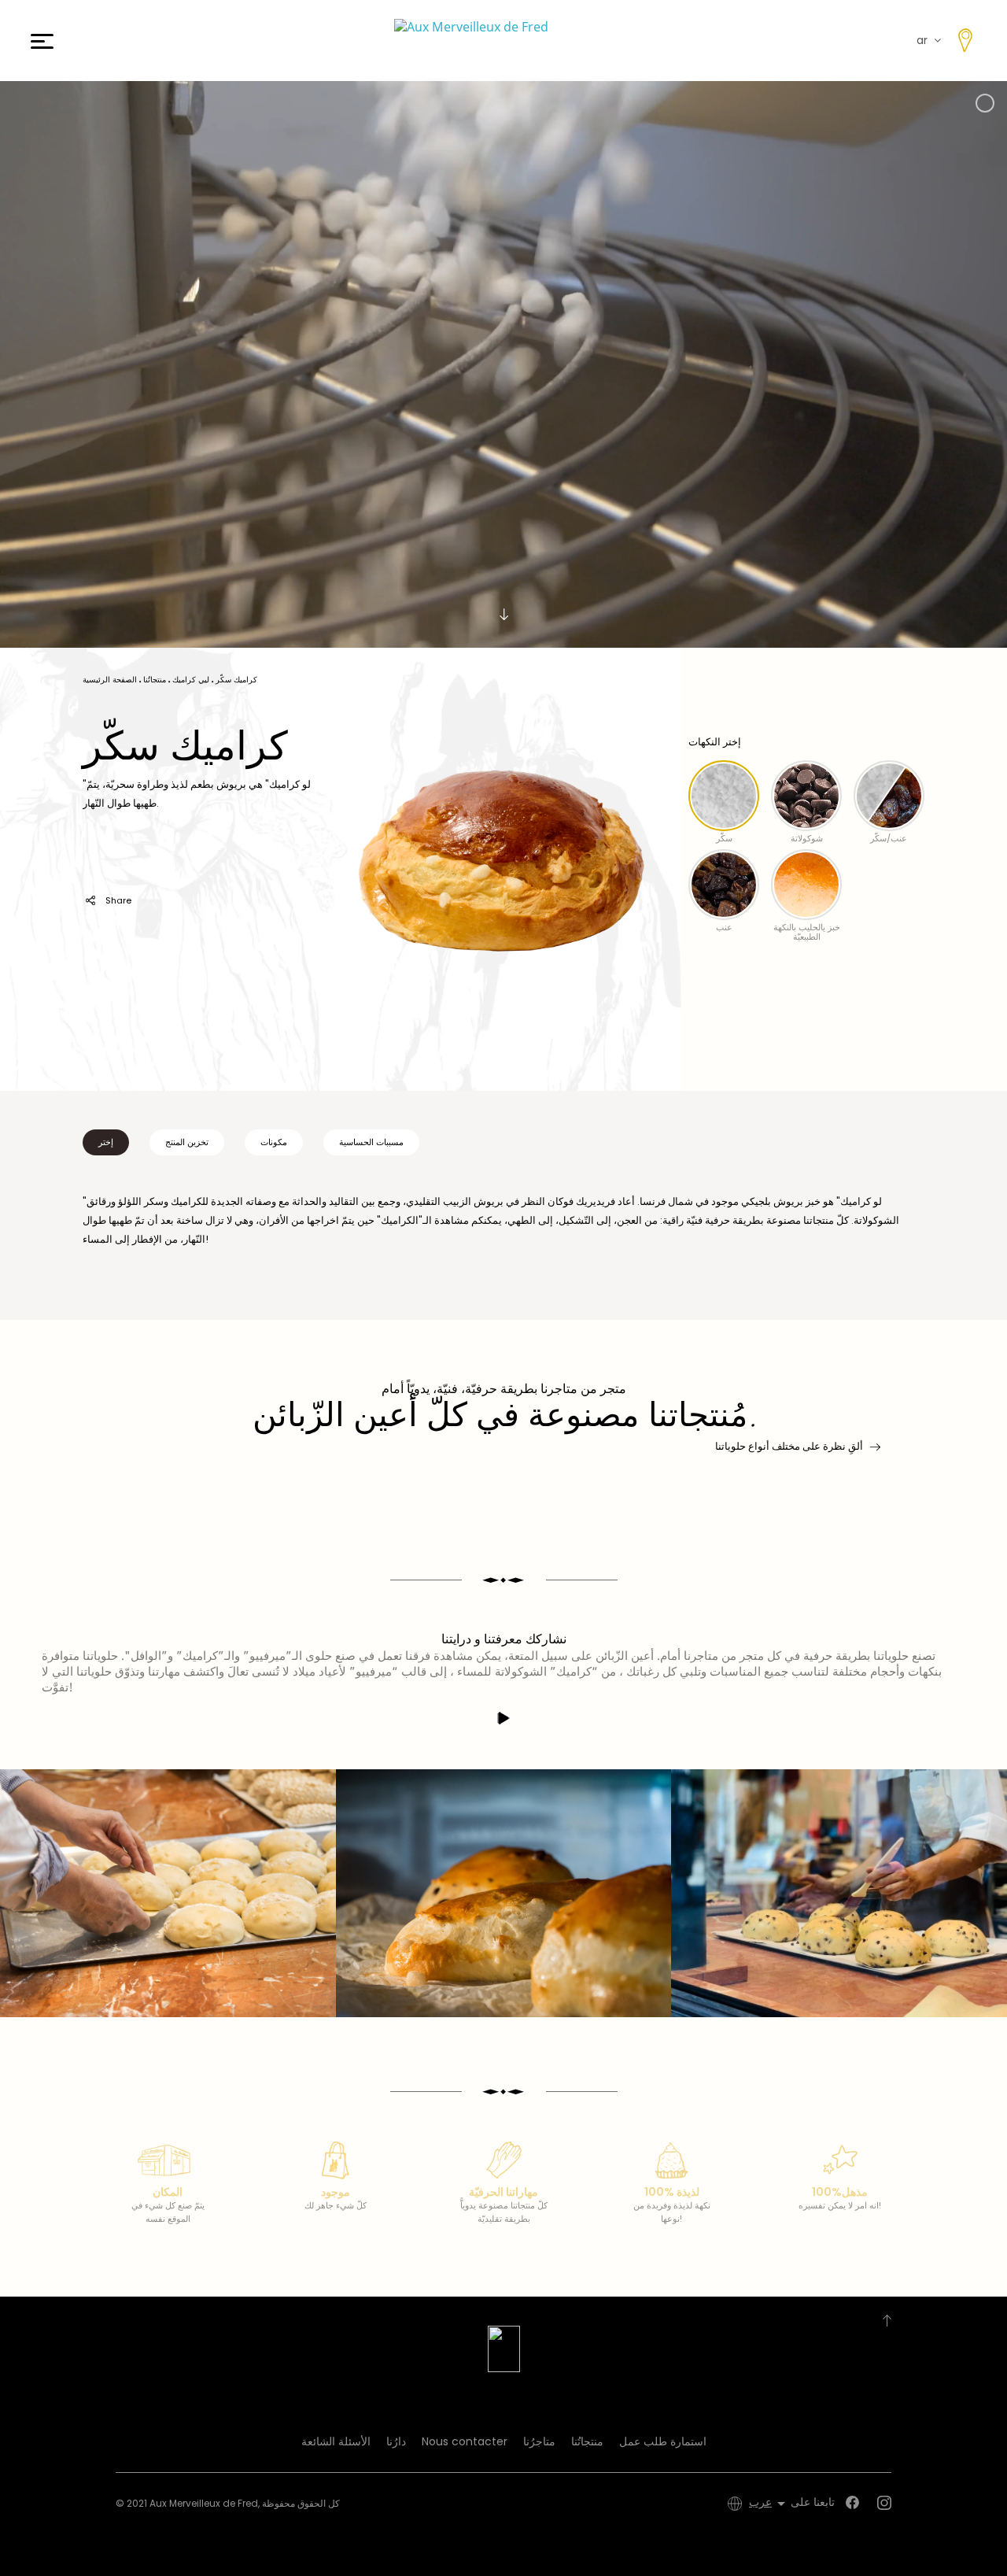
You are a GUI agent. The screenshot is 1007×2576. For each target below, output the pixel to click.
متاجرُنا (539, 2441)
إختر (106, 1142)
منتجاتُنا (587, 2441)
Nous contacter (465, 2441)
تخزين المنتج (187, 1142)
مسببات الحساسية (371, 1142)
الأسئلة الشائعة (336, 2441)
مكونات (274, 1142)
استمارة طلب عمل (663, 2441)
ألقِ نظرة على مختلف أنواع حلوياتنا (789, 1446)
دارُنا (396, 2441)
